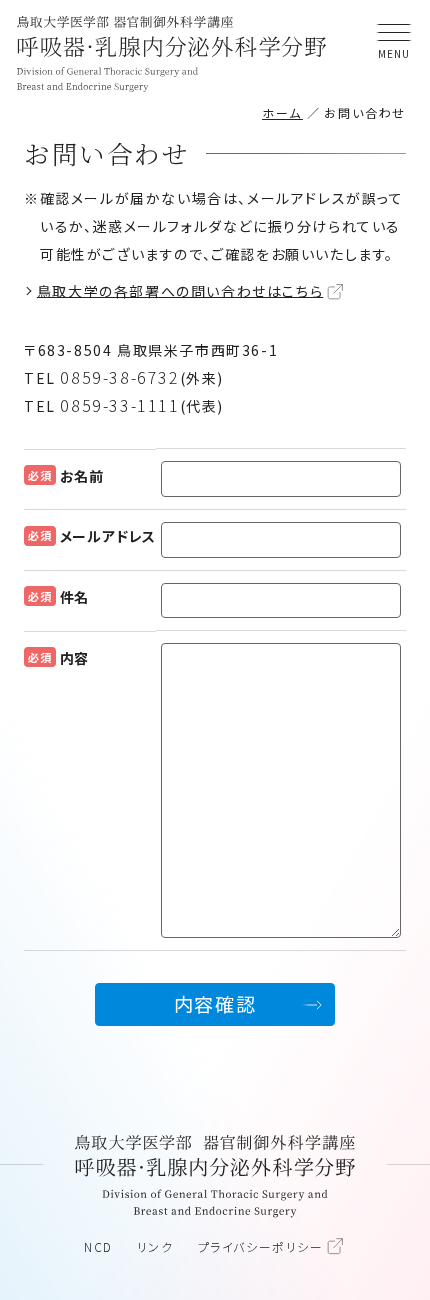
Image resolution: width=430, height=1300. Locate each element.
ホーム (282, 112)
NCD (98, 1246)
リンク (155, 1246)
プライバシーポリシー (261, 1246)
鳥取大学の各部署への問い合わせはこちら (180, 290)
